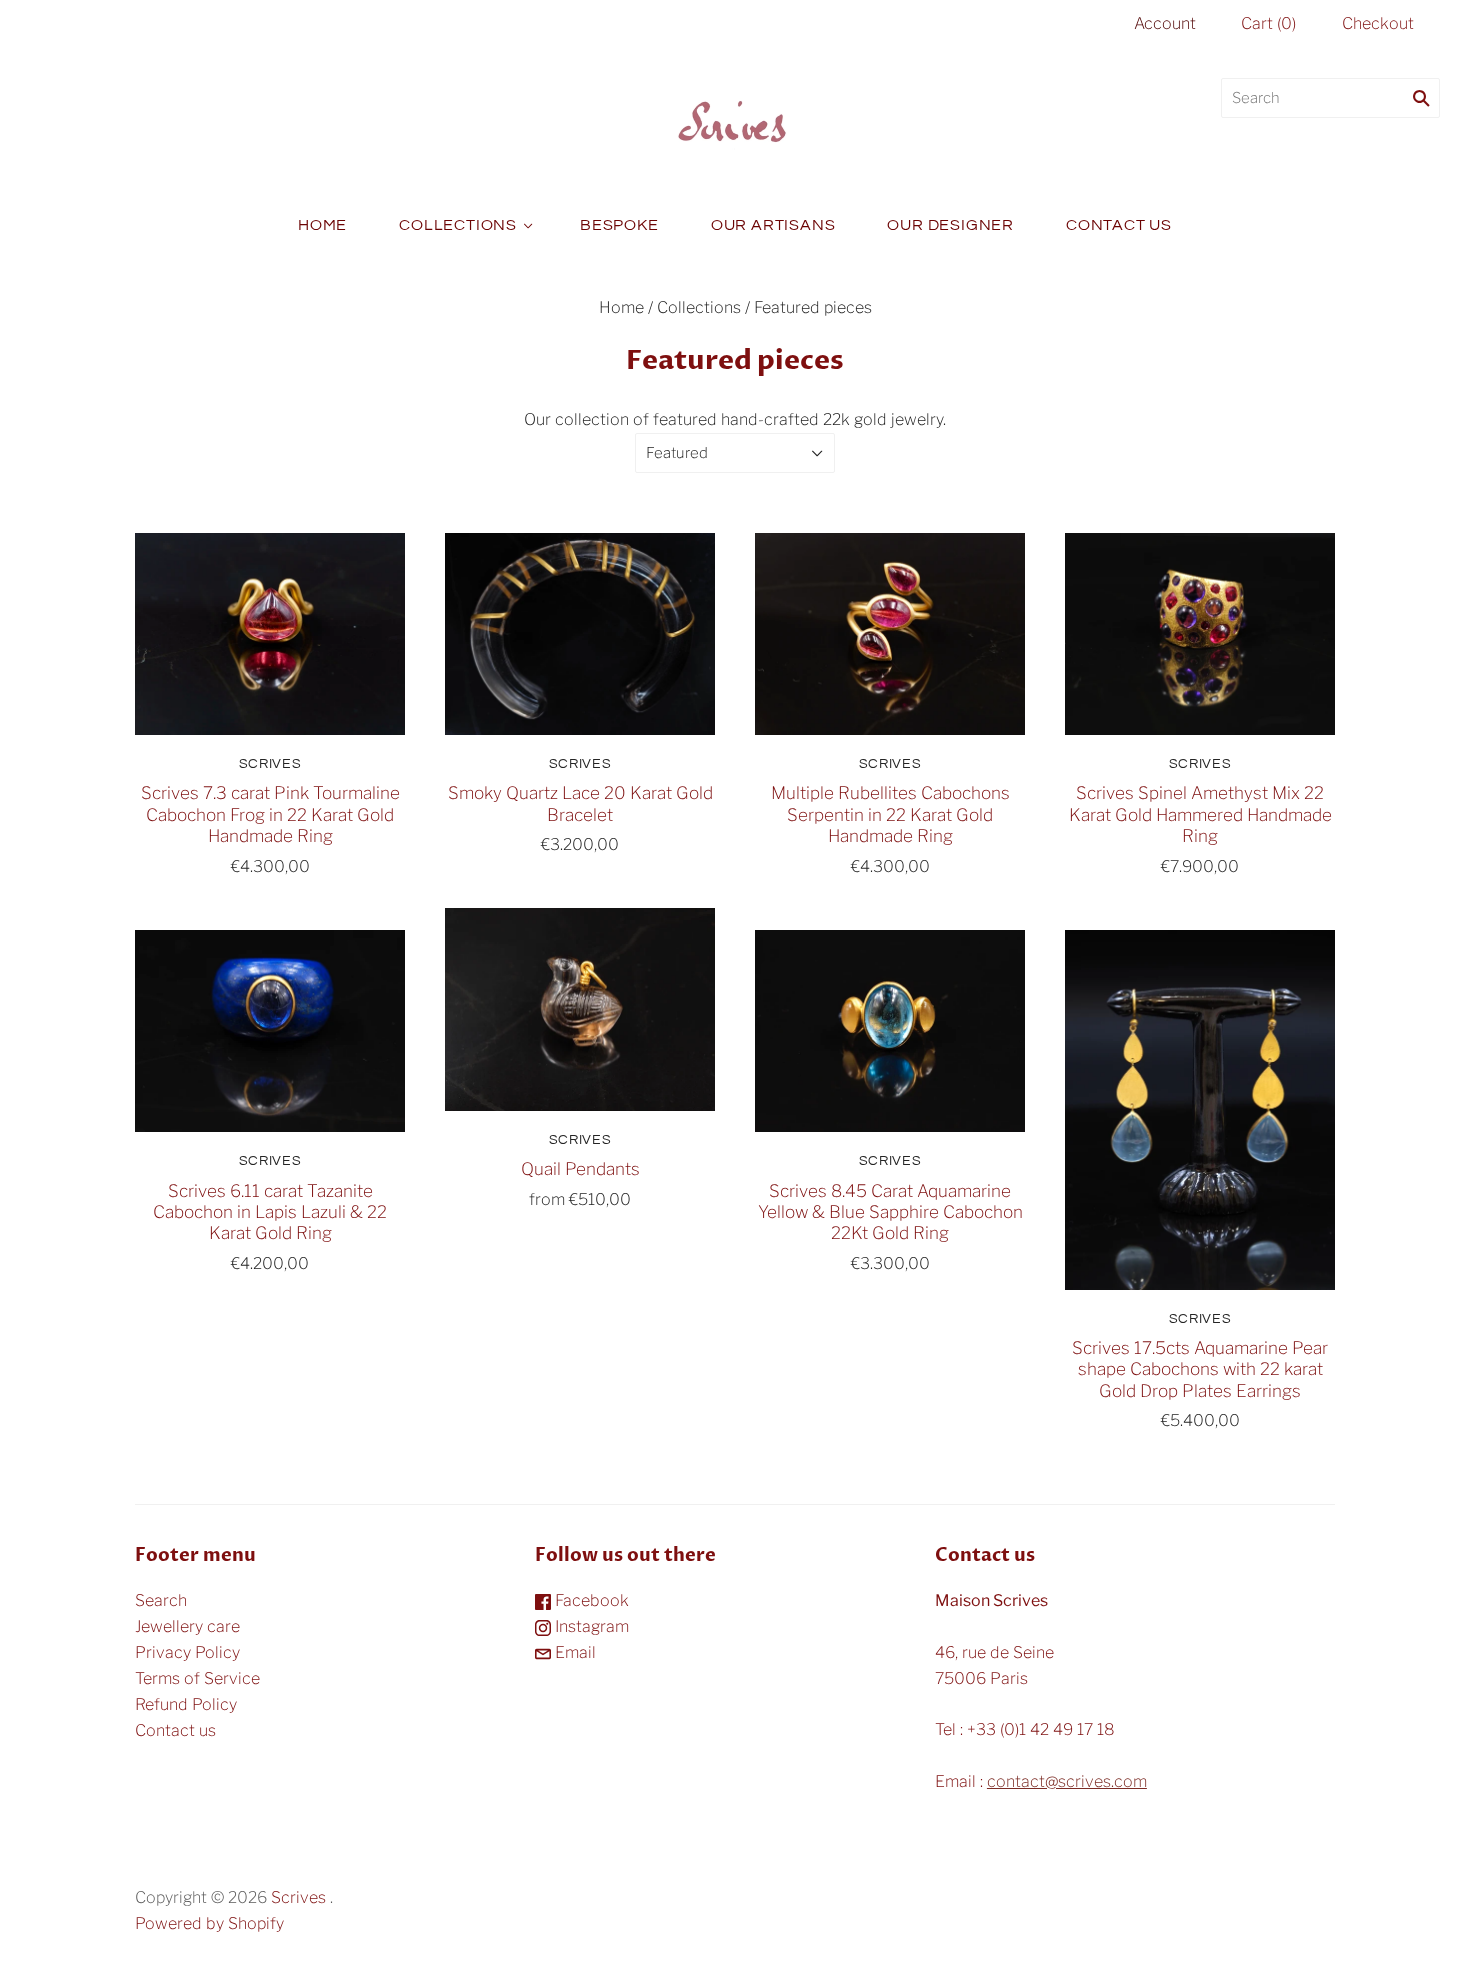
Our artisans (773, 225)
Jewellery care (187, 1626)
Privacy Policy (187, 1652)
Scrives (270, 764)
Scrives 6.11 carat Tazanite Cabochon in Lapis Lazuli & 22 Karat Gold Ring (270, 1212)
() (1268, 23)
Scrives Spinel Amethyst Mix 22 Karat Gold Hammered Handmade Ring (1200, 814)
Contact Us (1119, 225)
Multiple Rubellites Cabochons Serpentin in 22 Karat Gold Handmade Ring (890, 814)
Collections (458, 225)
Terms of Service (197, 1678)
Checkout (1378, 23)
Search (161, 1600)
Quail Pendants (580, 1168)
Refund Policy (186, 1704)
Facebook (590, 1600)
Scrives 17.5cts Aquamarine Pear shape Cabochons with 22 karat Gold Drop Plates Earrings (1200, 1369)
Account (1165, 23)
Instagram (590, 1626)
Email (573, 1652)
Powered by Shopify (209, 1923)
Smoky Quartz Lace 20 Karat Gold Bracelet (580, 803)
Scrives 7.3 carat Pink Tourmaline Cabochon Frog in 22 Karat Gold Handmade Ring (270, 814)
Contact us (175, 1730)
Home (322, 225)
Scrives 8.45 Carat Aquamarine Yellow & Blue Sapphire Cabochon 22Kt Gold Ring (890, 1212)
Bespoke (619, 225)
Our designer (950, 225)
